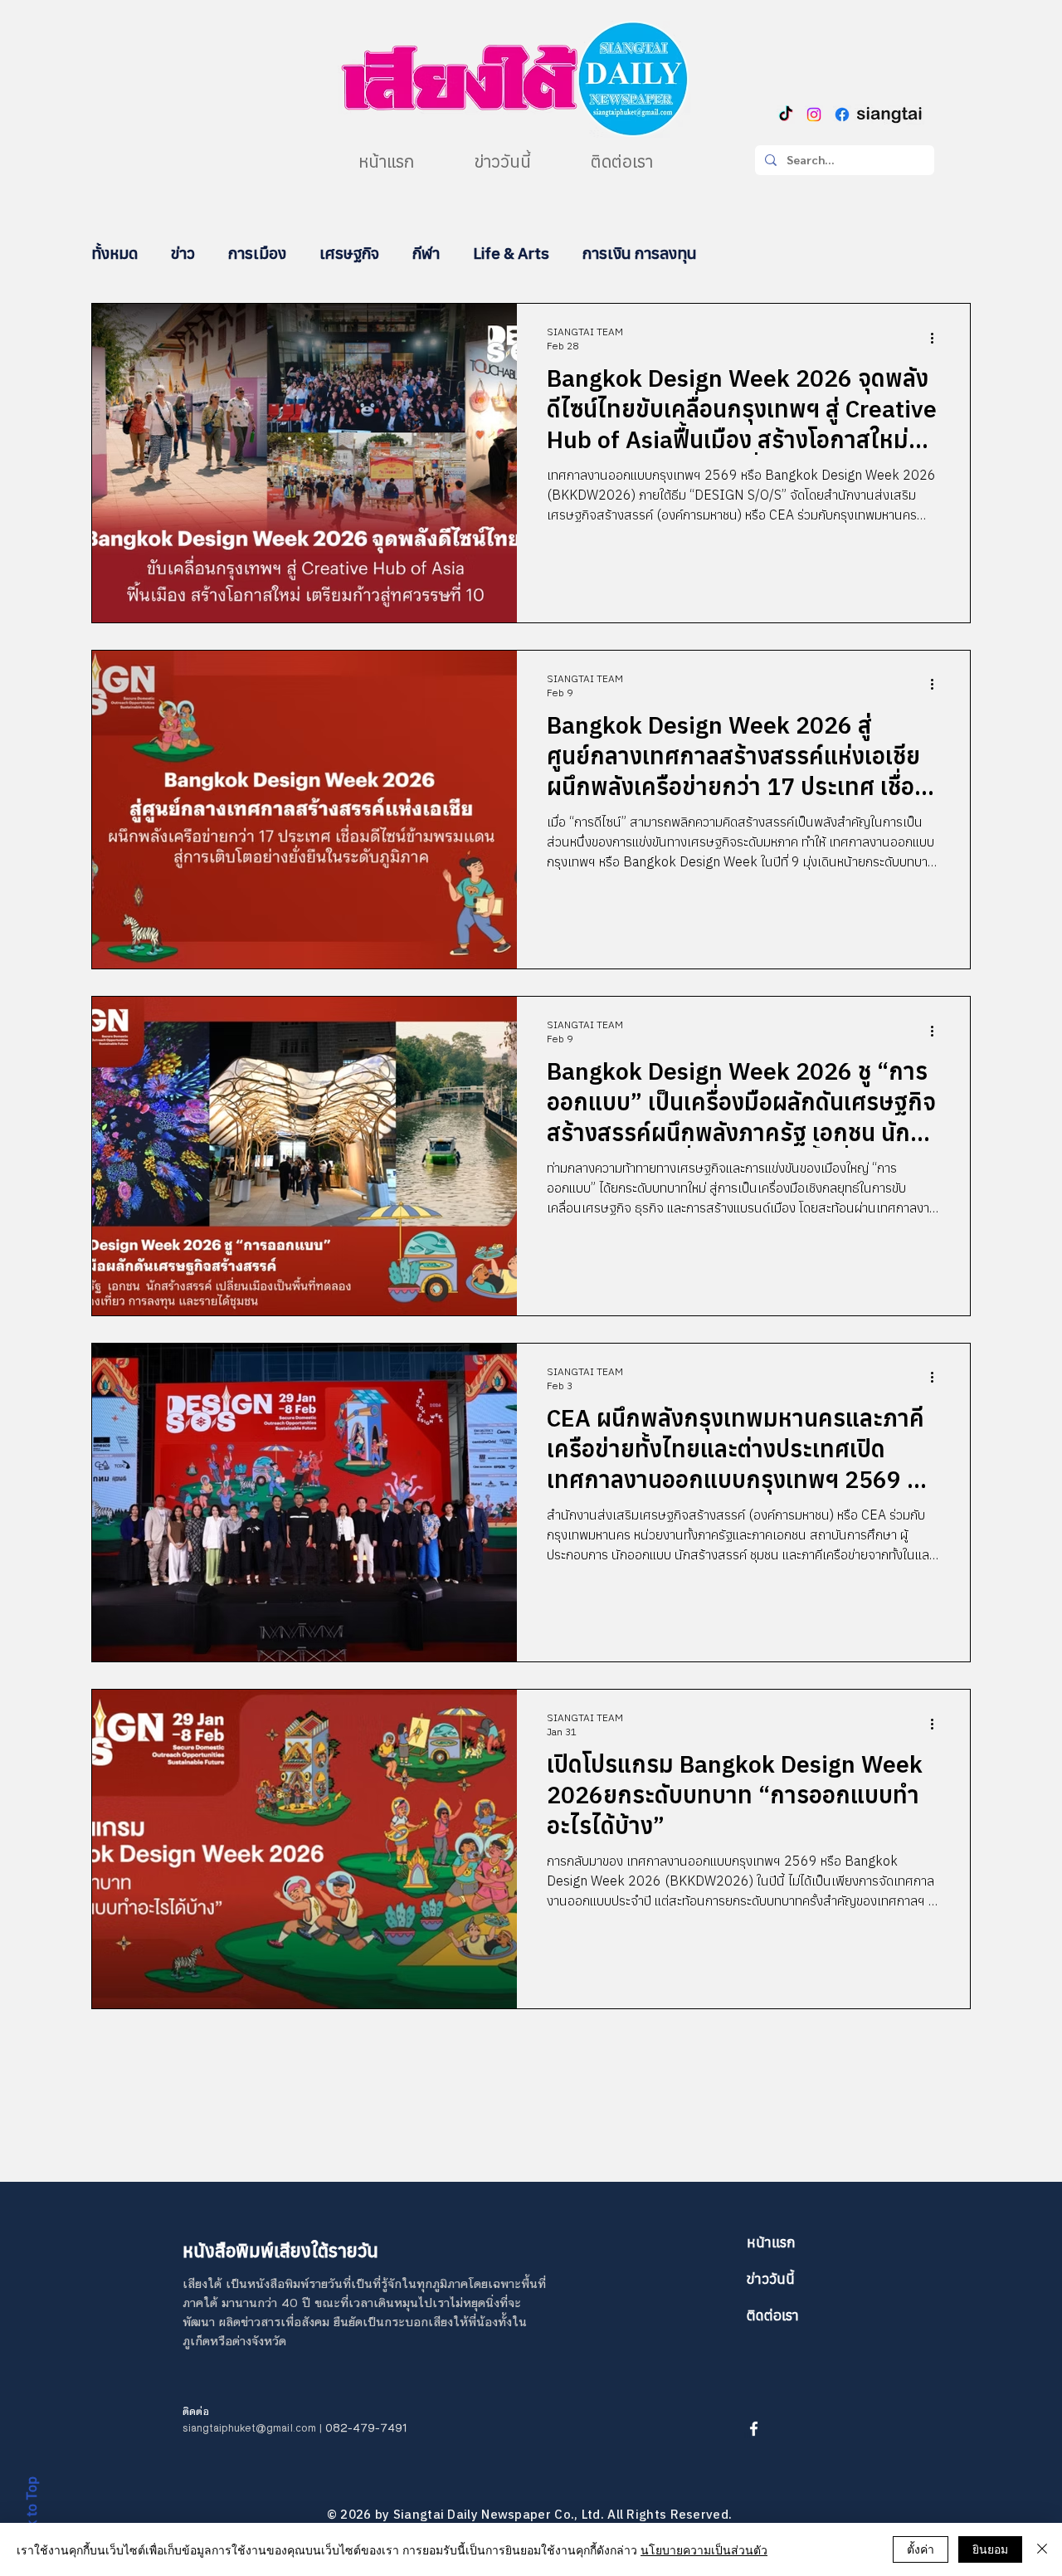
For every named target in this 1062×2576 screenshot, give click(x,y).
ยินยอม (990, 2549)
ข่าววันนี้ (771, 2279)
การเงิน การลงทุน (640, 253)
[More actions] (938, 338)
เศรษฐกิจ (349, 253)
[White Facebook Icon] (754, 2429)
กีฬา (426, 253)
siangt (198, 2428)
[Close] (1042, 2549)
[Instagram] (814, 115)
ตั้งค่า (921, 2549)
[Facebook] (842, 115)
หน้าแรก (771, 2242)
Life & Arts (511, 253)
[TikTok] (786, 115)
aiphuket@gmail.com (265, 2428)
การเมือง (257, 253)
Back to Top (32, 2514)
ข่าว (183, 253)
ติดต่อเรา (773, 2315)
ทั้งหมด (114, 253)
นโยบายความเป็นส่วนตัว (704, 2549)
